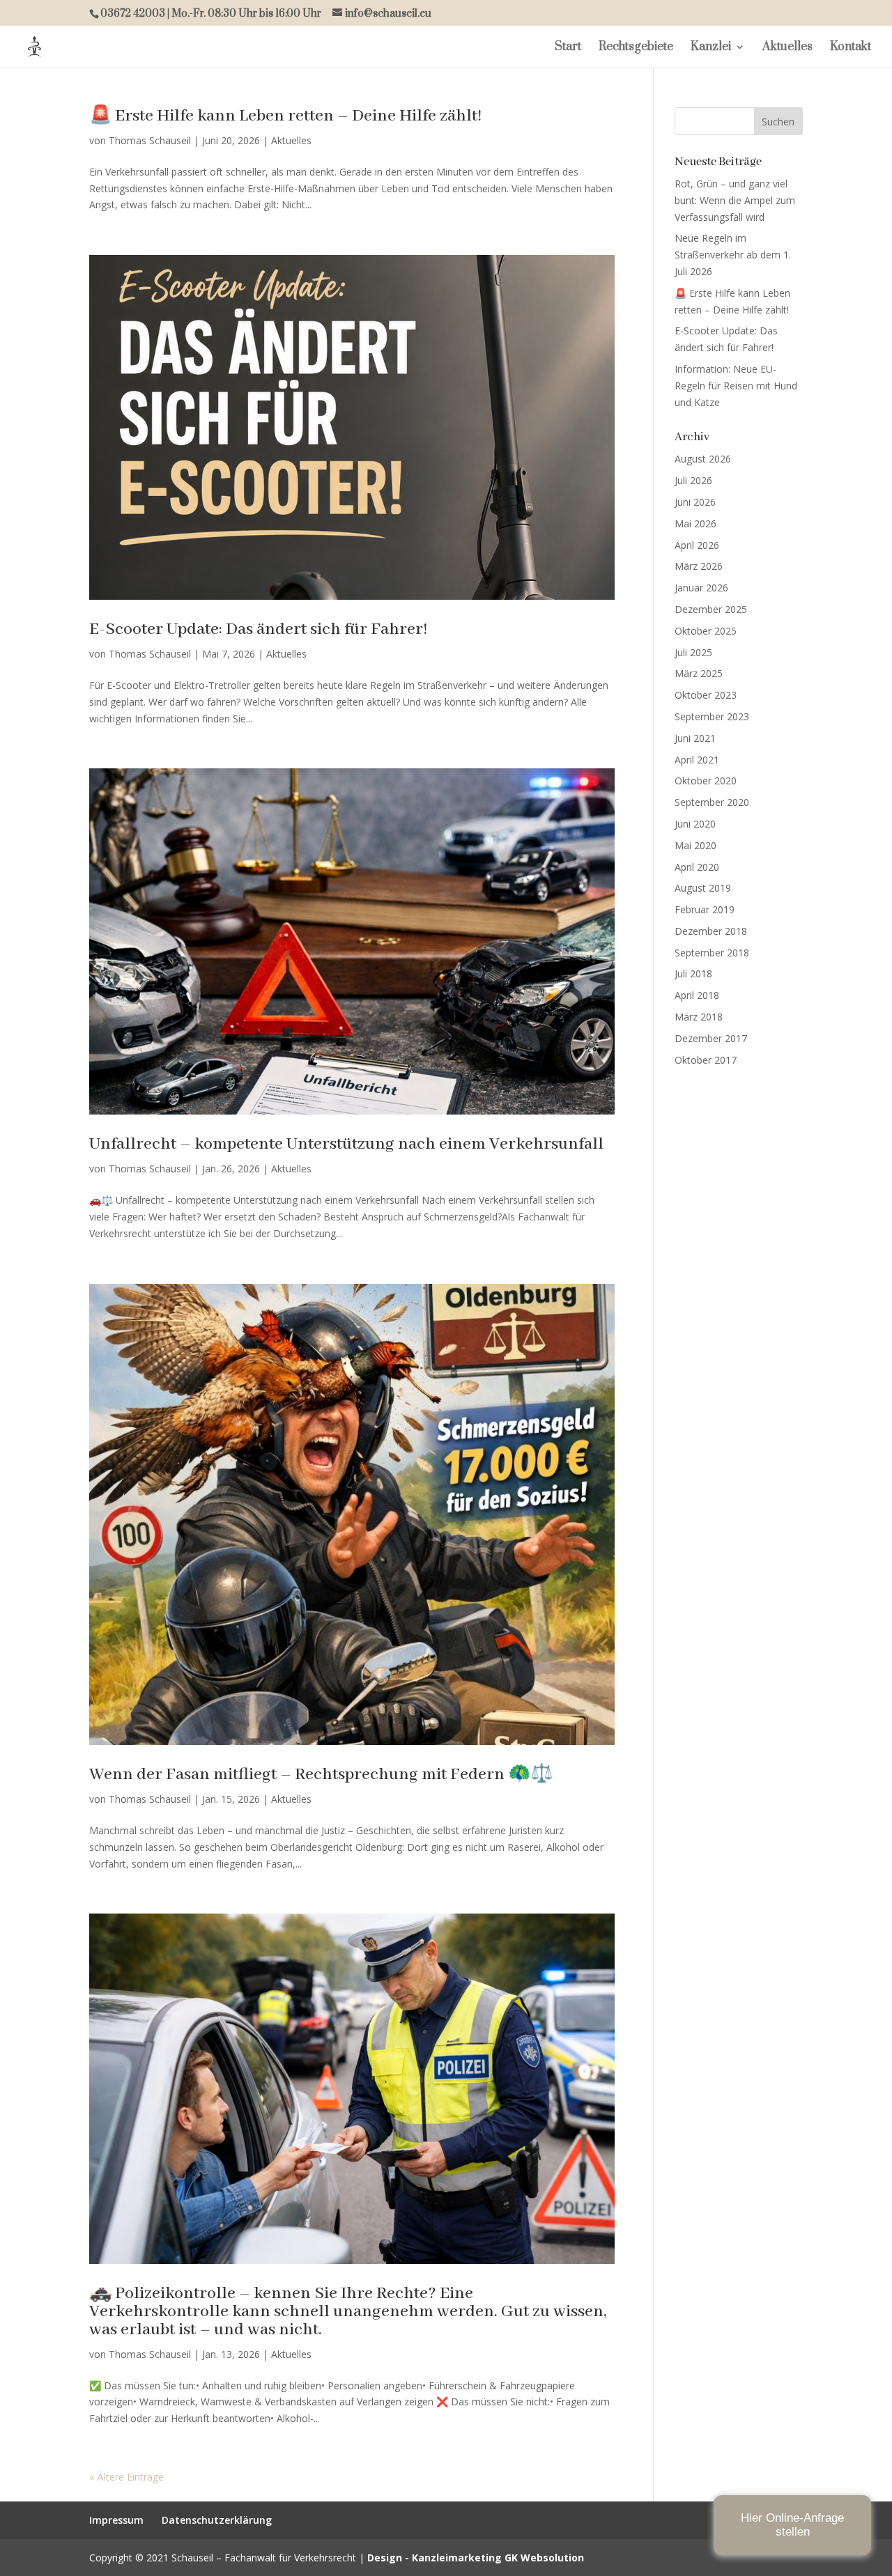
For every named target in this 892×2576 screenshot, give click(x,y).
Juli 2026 (693, 480)
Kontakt (851, 48)
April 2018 (697, 995)
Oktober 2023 (706, 695)
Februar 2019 (705, 909)
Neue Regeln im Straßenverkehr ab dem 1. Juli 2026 (733, 255)
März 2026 (699, 566)
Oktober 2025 (706, 631)
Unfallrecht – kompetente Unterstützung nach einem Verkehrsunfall (346, 1144)
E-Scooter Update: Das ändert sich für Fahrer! (258, 629)
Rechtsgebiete (636, 48)
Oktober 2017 (706, 1060)
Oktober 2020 (706, 781)
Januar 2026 (701, 588)
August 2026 (703, 459)
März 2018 (699, 1017)
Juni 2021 (695, 738)
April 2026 (697, 545)
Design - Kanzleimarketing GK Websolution (476, 2558)
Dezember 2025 (711, 609)
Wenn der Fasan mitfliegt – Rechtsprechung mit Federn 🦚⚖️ (321, 1775)
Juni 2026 (695, 502)
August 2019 (703, 888)
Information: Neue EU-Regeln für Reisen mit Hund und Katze (736, 386)
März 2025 (699, 673)
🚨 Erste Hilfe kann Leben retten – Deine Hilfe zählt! (285, 116)
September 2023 (712, 716)
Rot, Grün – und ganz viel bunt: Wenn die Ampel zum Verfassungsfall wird (735, 200)
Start (568, 48)
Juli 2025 (693, 652)
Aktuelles (787, 48)
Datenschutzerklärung (217, 2520)
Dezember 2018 (711, 931)
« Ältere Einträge (126, 2477)
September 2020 (712, 802)
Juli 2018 (693, 973)
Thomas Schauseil (150, 140)
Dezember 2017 (711, 1038)
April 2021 (697, 760)
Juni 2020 (695, 824)
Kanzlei (711, 48)
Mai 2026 (695, 523)
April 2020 (697, 867)
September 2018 (712, 953)
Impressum (116, 2520)
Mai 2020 (695, 845)
